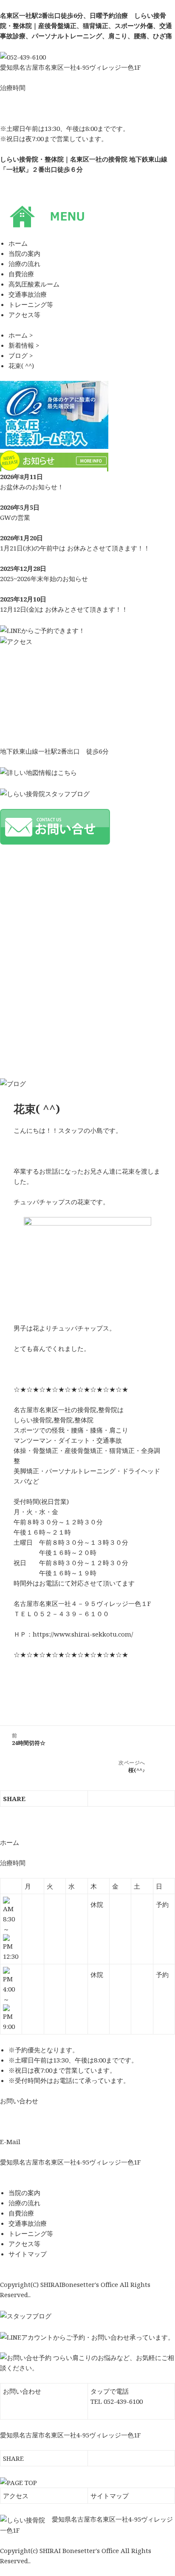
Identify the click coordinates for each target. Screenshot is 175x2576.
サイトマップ (28, 2254)
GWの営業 (15, 517)
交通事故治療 (28, 2223)
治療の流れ (24, 2203)
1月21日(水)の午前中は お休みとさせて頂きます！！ (75, 548)
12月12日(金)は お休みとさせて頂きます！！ (64, 609)
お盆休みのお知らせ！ (32, 487)
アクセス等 (24, 2244)
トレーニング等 (31, 2233)
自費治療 (21, 2213)
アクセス (16, 2496)
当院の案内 (24, 2193)
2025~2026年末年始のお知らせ (44, 579)
